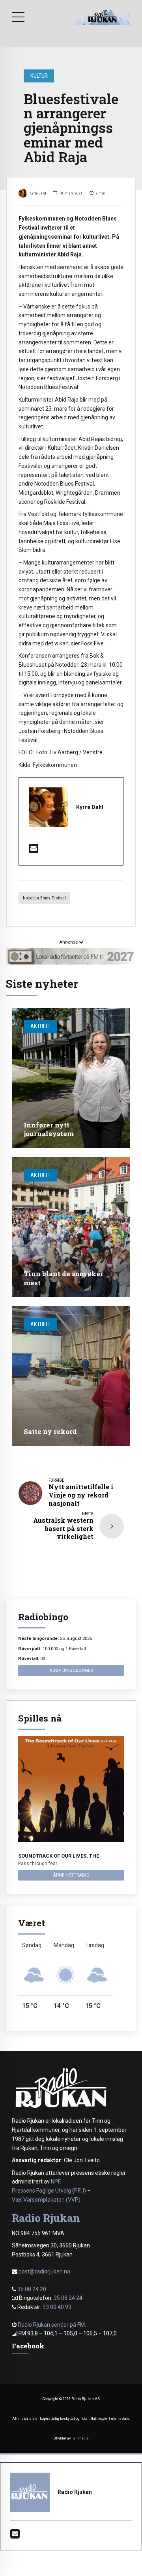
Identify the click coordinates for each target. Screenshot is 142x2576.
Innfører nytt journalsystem (49, 1129)
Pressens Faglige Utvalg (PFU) (49, 2191)
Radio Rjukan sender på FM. (52, 2325)
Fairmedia (80, 2438)
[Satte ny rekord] (71, 1376)
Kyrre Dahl (38, 193)
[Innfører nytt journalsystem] (71, 1078)
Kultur (39, 76)
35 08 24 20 (32, 2289)
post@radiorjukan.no (44, 2271)
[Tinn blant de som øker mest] (71, 1227)
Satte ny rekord (50, 1431)
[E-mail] (34, 851)
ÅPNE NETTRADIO (71, 1875)
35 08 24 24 (68, 2298)
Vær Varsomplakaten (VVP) (46, 2200)
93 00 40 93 (57, 2307)
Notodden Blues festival (44, 898)
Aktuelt (40, 1026)
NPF (55, 2182)
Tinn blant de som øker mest (64, 1278)
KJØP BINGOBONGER (71, 1670)
